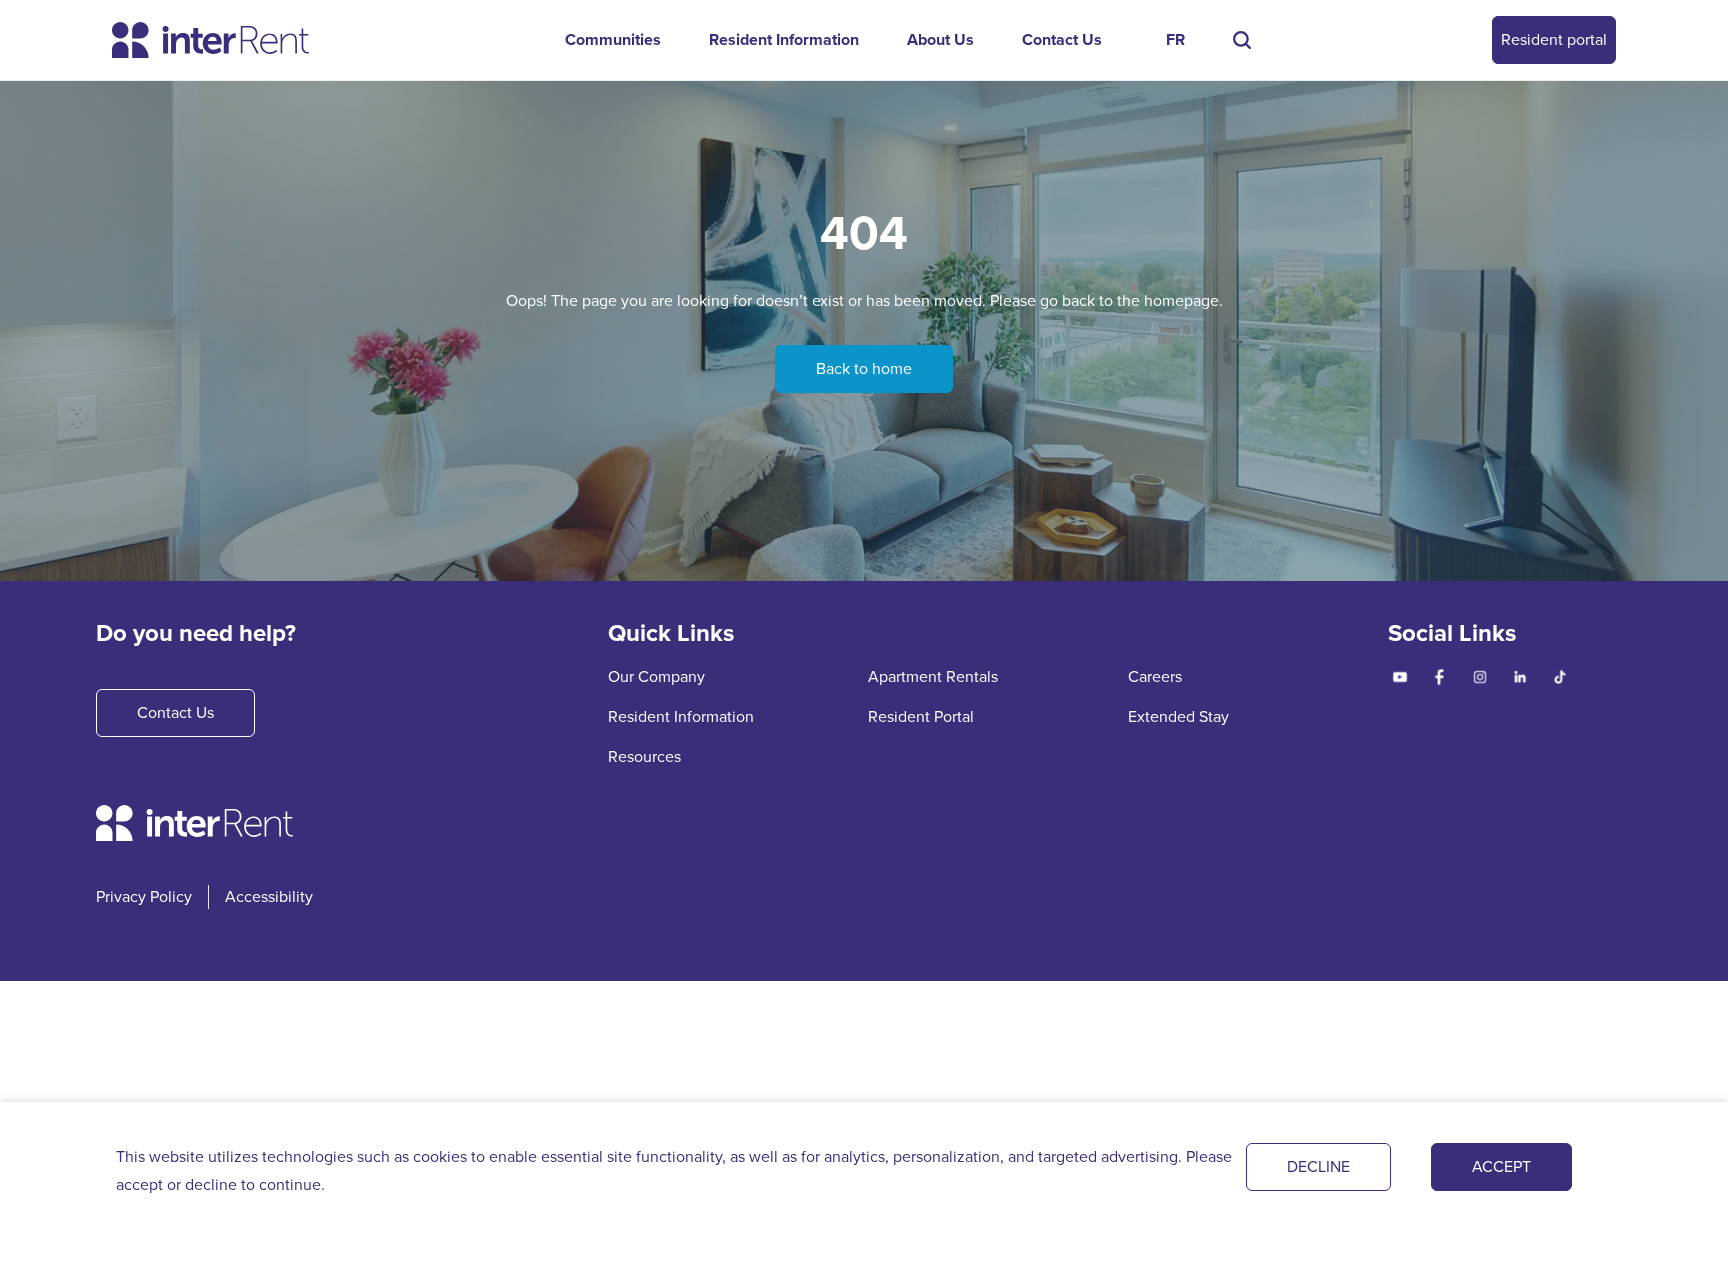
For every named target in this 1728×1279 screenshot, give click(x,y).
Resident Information (784, 39)
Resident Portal (921, 716)
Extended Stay (1178, 716)
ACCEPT (1501, 1166)
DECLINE (1318, 1166)
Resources (644, 756)
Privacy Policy (144, 896)
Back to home (864, 368)
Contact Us (1062, 39)
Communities (613, 39)
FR (1175, 39)
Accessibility (269, 896)
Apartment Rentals (933, 676)
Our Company (656, 676)
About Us (940, 39)
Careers (1155, 676)
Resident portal (1554, 39)
